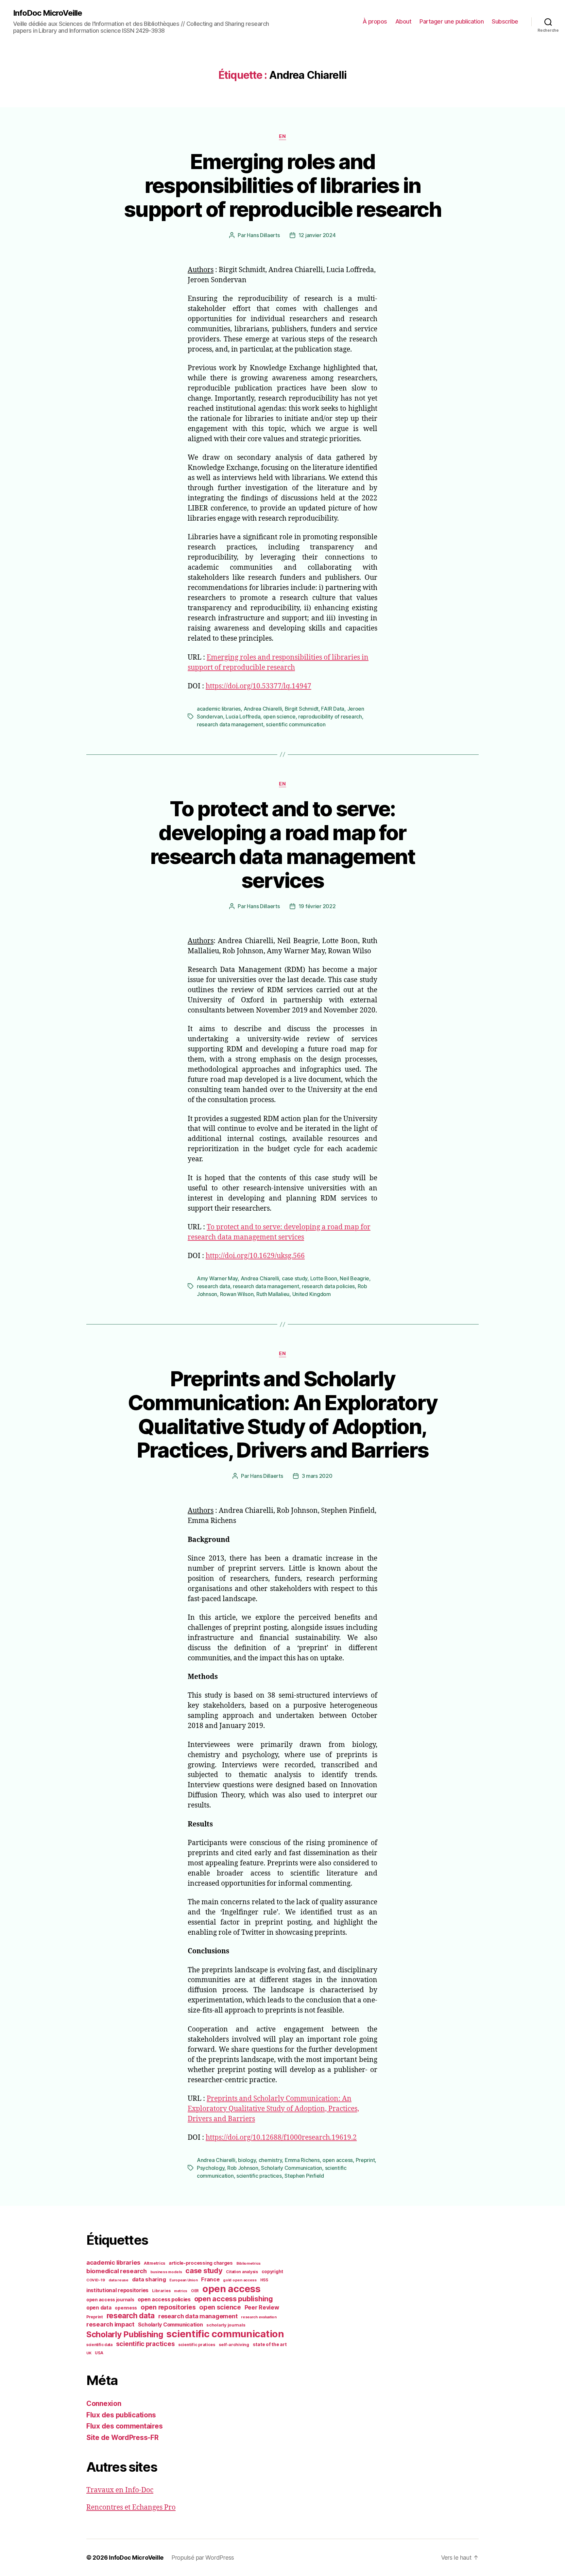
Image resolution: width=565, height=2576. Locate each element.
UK (89, 2353)
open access (338, 2160)
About (403, 21)
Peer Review (262, 2307)
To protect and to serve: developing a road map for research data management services (282, 844)
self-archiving (234, 2344)
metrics (181, 2291)
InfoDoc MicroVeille (48, 13)
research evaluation (259, 2317)
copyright (273, 2272)
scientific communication (296, 724)
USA (99, 2353)
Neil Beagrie (354, 1278)
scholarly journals (226, 2325)
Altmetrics (154, 2263)
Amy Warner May (217, 1278)
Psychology (211, 2168)
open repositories (168, 2307)
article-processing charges (201, 2263)
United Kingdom (312, 1294)
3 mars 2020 (317, 1476)
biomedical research (117, 2271)
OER (195, 2291)
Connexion (104, 2403)
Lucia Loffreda (243, 717)
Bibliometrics (249, 2263)
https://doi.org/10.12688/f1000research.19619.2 (281, 2138)
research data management (230, 724)
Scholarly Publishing (125, 2334)
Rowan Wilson (237, 1294)
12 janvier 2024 (317, 235)
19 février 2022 (317, 906)
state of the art (270, 2344)
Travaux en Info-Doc (120, 2490)
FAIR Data (333, 709)
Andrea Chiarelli (263, 709)
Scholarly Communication (291, 2168)
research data (214, 1286)
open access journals (110, 2300)
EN (282, 136)
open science (279, 717)
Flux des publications (121, 2415)
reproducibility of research (330, 717)
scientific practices (259, 2176)
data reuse (119, 2280)
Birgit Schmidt (302, 709)
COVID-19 (96, 2280)
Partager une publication (452, 21)
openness (126, 2308)
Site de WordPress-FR (122, 2438)
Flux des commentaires (124, 2426)
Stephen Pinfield (304, 2176)
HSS (264, 2280)
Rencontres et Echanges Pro (131, 2507)
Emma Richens (302, 2160)
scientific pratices (197, 2345)
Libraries (161, 2291)
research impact (110, 2324)
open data (99, 2308)
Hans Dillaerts (263, 235)
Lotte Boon (324, 1278)
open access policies (164, 2299)
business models (166, 2272)
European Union (183, 2280)
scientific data (99, 2345)
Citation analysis (242, 2272)
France (210, 2279)
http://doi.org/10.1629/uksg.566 (255, 1256)
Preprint (365, 2160)
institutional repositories (117, 2290)
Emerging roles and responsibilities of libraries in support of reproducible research (282, 185)
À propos (375, 21)
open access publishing (234, 2299)
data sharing (149, 2279)
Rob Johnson (243, 2168)
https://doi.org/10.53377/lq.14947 (258, 686)
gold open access (240, 2280)
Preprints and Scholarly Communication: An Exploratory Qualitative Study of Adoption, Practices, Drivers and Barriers (283, 1414)
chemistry (270, 2160)
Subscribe (505, 21)
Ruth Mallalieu (273, 1294)
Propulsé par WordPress (203, 2558)
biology (247, 2160)
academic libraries (219, 709)
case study (295, 1278)
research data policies (328, 1286)
